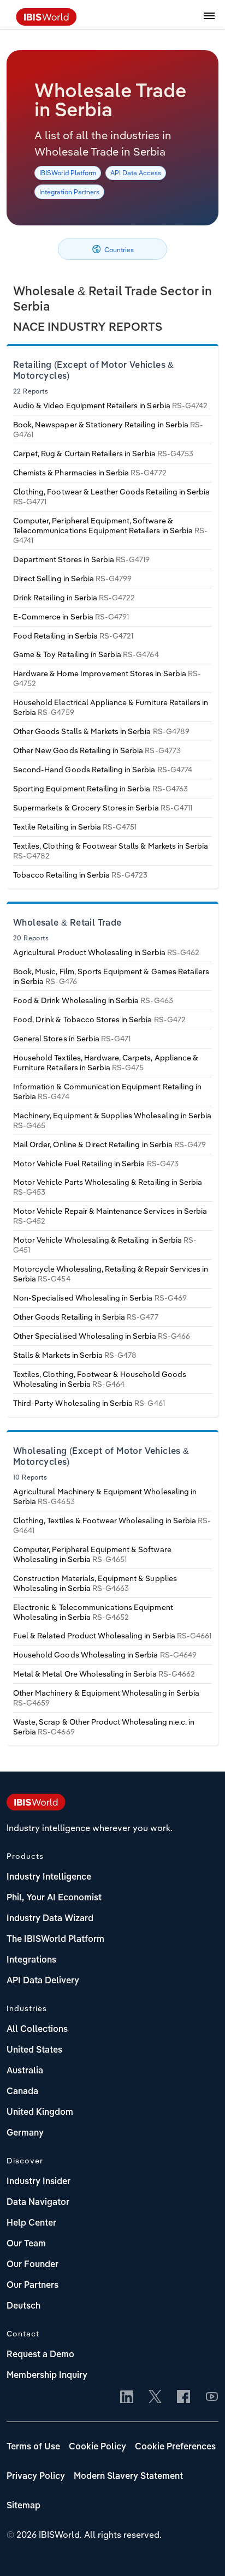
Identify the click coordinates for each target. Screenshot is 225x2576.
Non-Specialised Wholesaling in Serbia (100, 1298)
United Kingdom (40, 2113)
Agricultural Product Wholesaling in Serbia (106, 952)
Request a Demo (40, 2355)
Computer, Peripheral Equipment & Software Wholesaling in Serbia (92, 1554)
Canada (22, 2092)
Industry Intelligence (49, 1877)
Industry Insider (39, 2182)
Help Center (31, 2223)
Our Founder (32, 2265)
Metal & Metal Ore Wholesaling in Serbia (104, 1674)
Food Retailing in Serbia (73, 636)
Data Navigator (38, 2203)
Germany (25, 2133)
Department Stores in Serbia (81, 559)
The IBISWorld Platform (55, 1940)
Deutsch (23, 2306)
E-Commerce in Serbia (71, 617)
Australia (25, 2071)
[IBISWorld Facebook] (183, 2398)
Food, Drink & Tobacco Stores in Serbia (99, 1019)
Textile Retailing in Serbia (75, 827)
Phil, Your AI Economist (54, 1898)
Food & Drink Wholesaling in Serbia (93, 1000)
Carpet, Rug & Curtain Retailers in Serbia (103, 454)
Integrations (31, 1960)
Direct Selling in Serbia (72, 579)
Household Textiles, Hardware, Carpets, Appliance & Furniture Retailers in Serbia (106, 1063)
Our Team (26, 2244)
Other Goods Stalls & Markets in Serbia (101, 731)
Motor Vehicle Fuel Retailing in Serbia (96, 1164)
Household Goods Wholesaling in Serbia (105, 1655)
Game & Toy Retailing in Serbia (86, 654)
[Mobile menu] (209, 22)
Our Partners (32, 2286)
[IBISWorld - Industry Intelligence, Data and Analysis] (46, 22)
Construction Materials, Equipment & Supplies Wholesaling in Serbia (95, 1583)
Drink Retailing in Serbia (74, 598)
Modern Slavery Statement (128, 2477)
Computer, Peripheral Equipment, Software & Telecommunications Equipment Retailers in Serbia (110, 530)
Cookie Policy (97, 2447)
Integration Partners (69, 192)
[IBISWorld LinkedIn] (127, 2398)
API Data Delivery (43, 1981)
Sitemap (23, 2506)
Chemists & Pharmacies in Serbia (90, 473)
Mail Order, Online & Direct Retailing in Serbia (109, 1144)
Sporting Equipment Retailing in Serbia (100, 789)
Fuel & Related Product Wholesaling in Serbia (112, 1636)
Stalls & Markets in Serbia (75, 1355)
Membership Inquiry (47, 2376)
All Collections (37, 2030)
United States (34, 2050)
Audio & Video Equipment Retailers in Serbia (110, 406)
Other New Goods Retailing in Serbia (97, 750)
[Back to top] (200, 2551)
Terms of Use (33, 2447)
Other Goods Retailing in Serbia (86, 1317)
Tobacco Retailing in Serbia (80, 875)
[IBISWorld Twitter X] (155, 2398)
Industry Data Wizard (50, 1919)
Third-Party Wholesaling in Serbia (89, 1403)
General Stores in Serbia (72, 1039)
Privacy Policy (36, 2477)
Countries (118, 250)
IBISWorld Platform (68, 173)
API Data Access (136, 173)
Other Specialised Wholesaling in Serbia (102, 1336)
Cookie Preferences (175, 2447)
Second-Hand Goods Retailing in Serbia (103, 770)
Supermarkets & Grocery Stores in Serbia (103, 808)
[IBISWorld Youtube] (212, 2398)
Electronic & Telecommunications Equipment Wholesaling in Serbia (93, 1612)
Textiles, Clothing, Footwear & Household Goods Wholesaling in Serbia (100, 1379)
